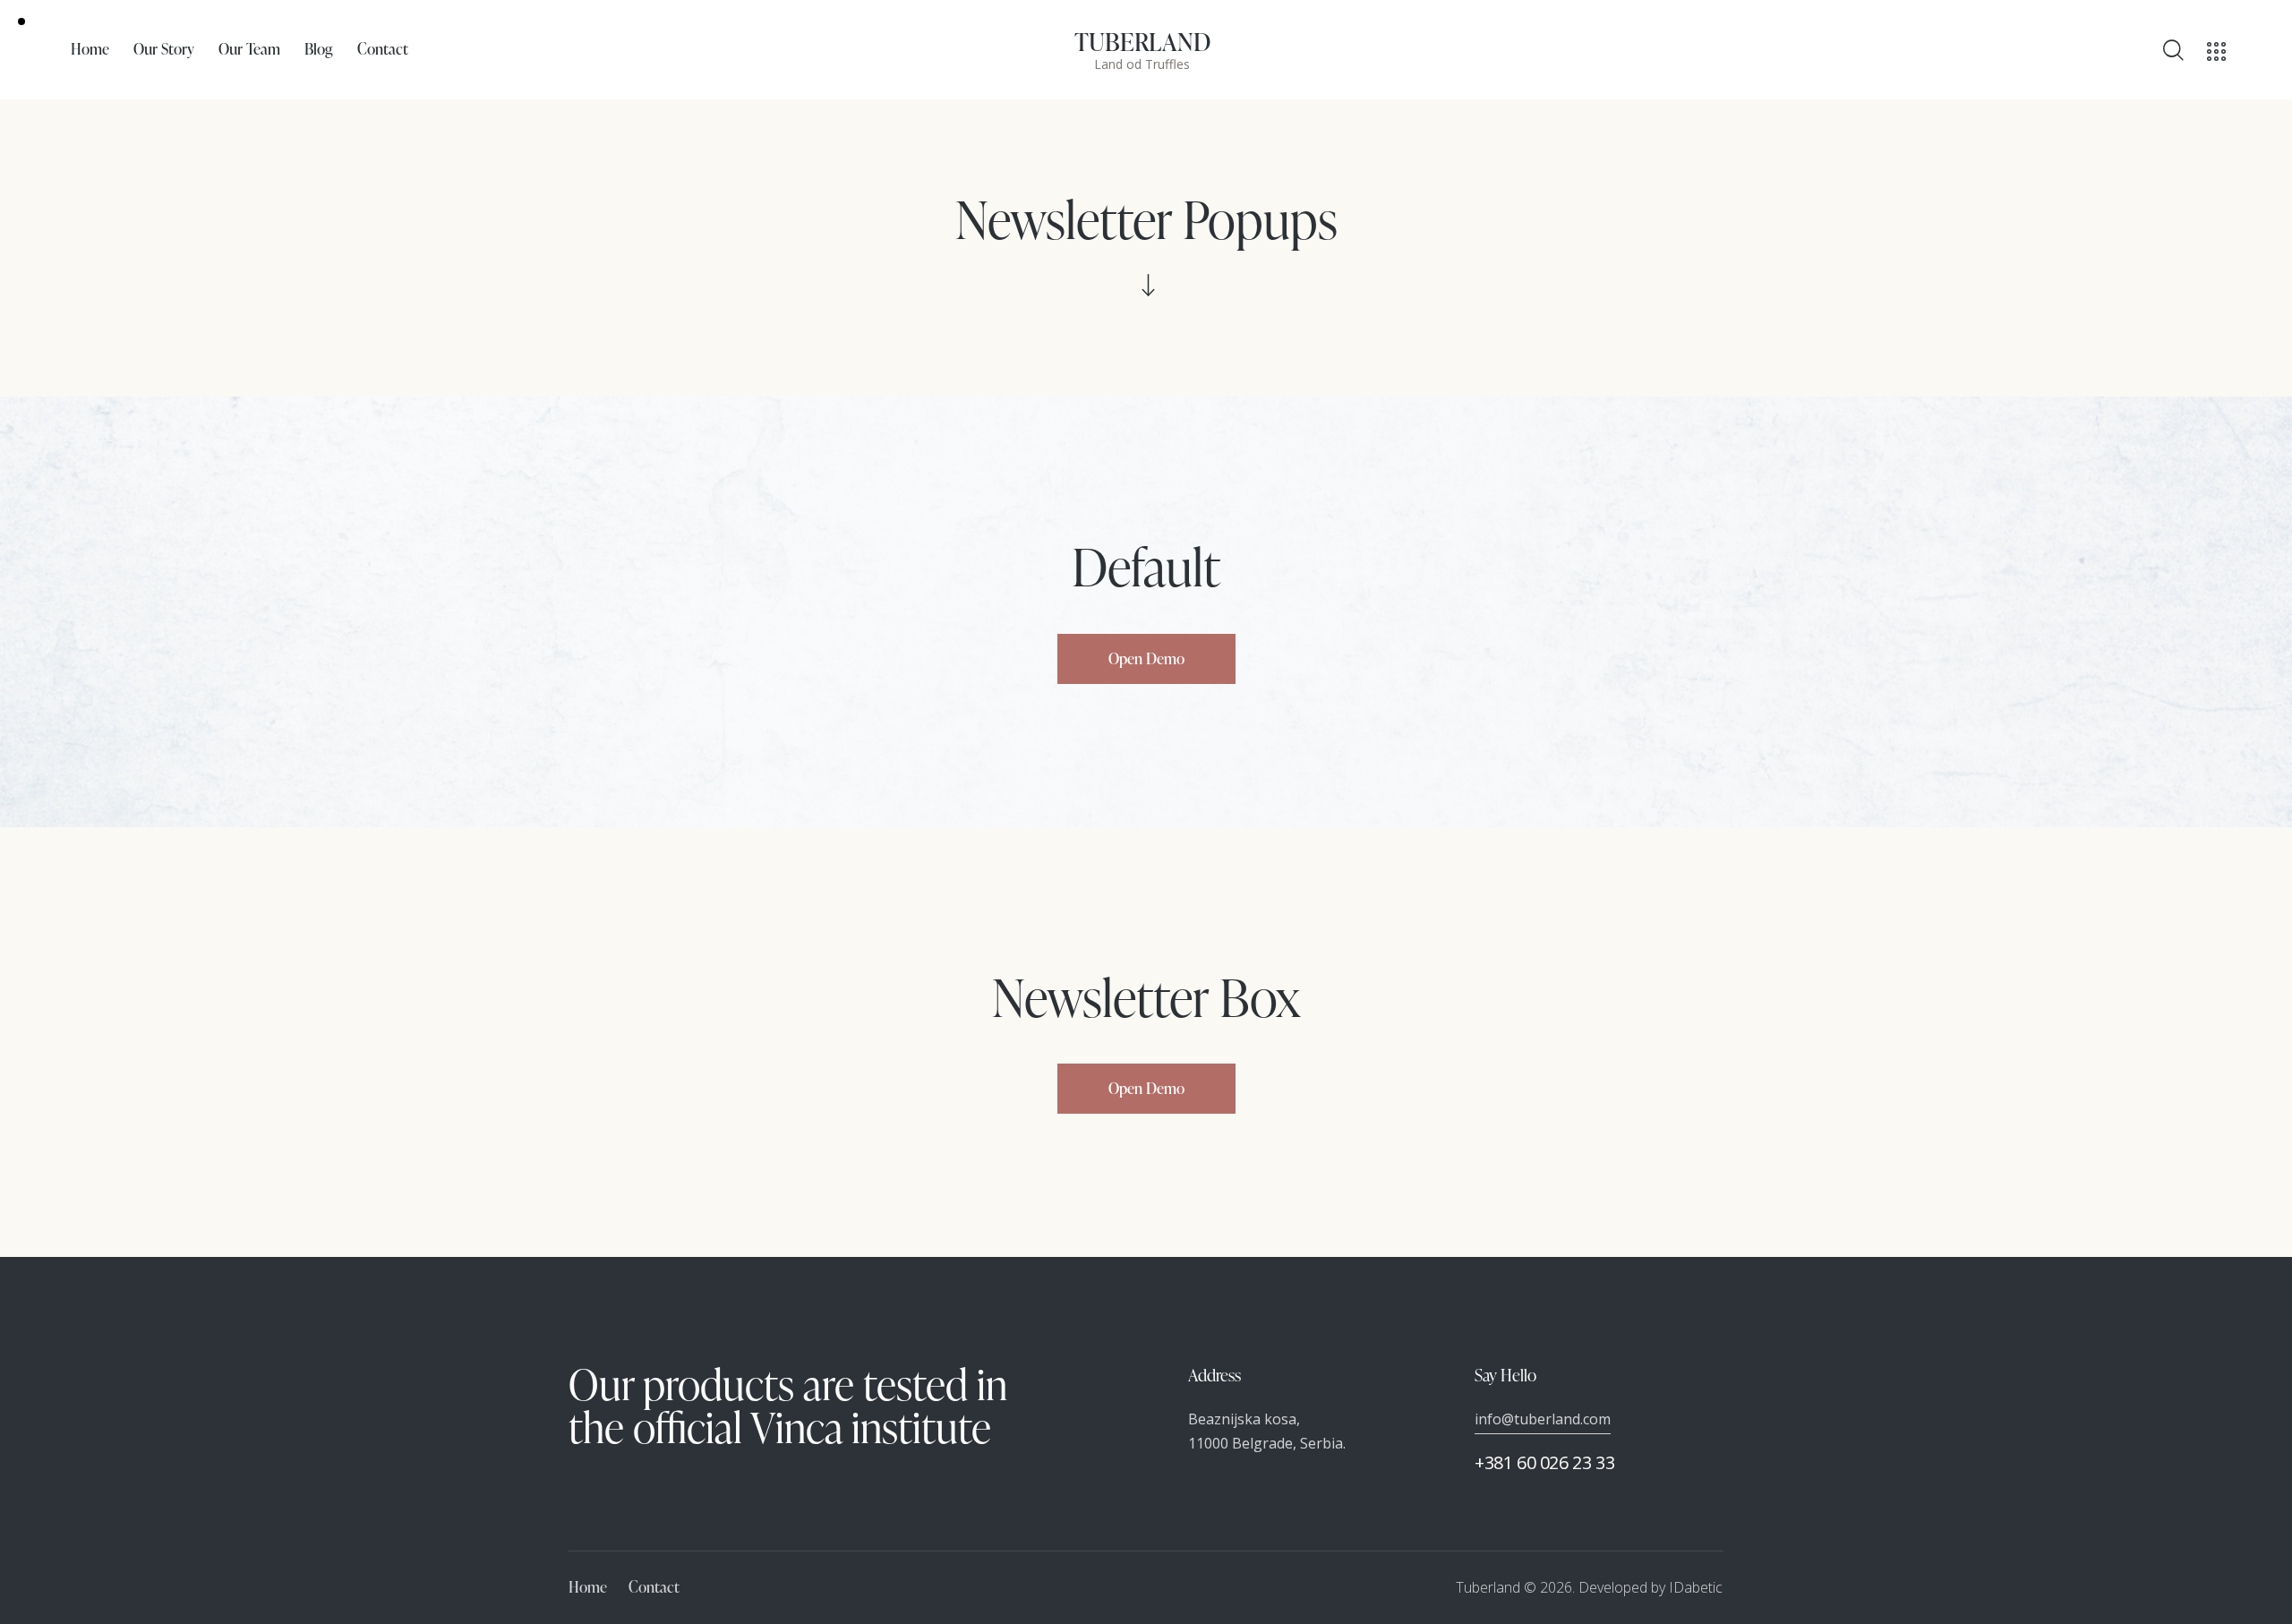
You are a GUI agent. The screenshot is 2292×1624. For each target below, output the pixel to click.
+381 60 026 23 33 (1544, 1462)
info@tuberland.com (1543, 1419)
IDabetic (1696, 1587)
